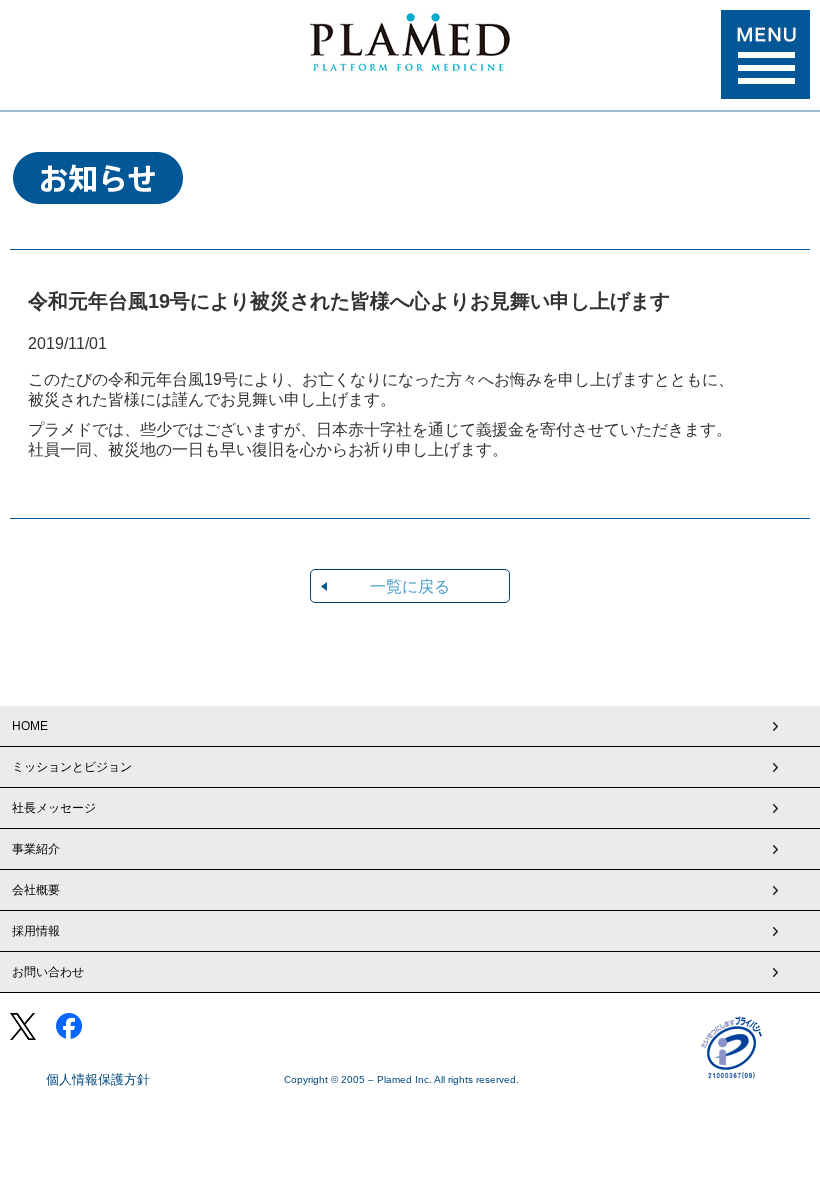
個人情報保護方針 (98, 1079)
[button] (765, 54)
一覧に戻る (410, 586)
